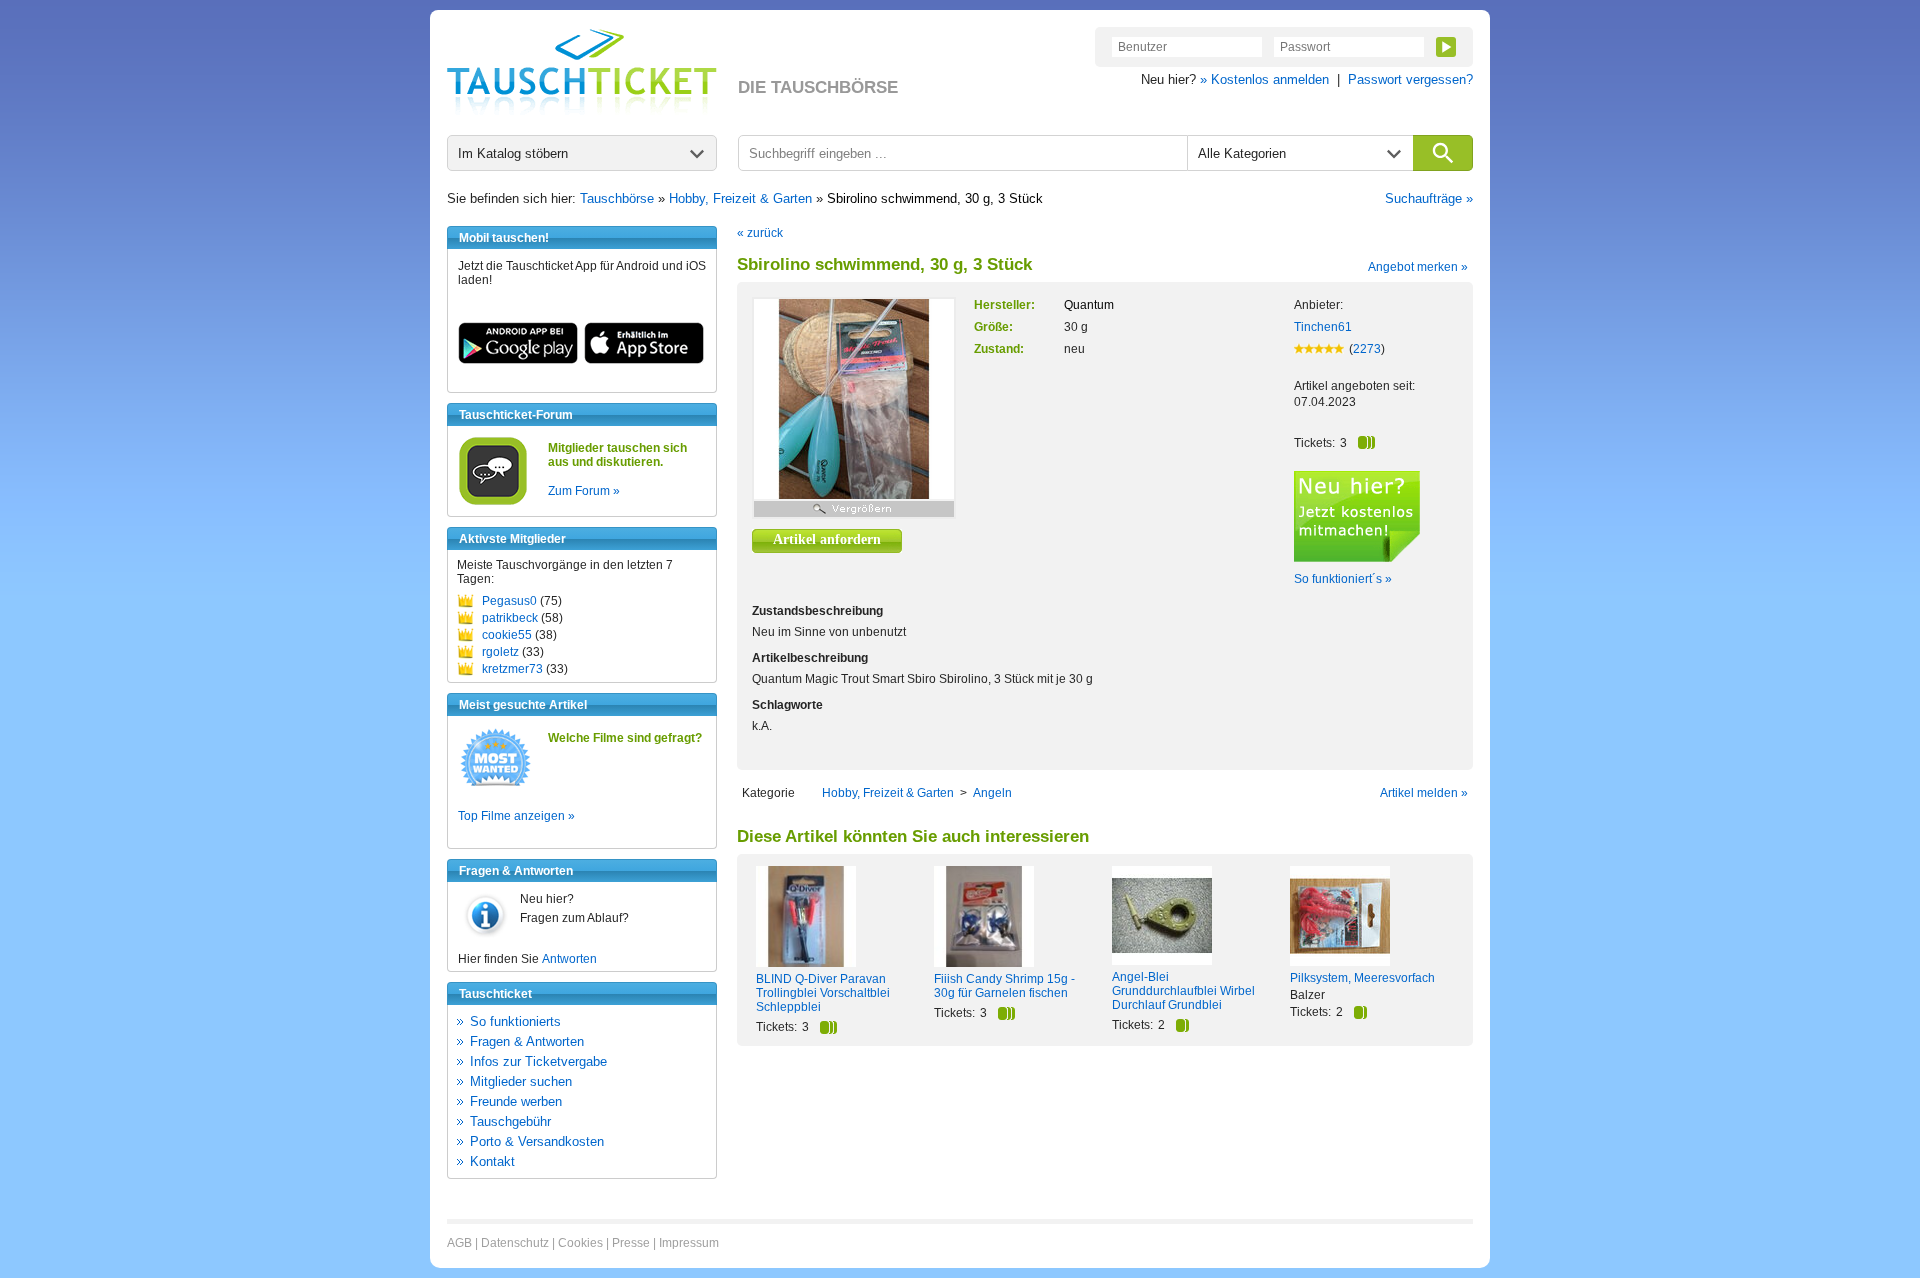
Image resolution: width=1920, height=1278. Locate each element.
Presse (631, 1243)
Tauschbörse (617, 198)
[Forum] (493, 502)
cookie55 (507, 635)
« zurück (760, 233)
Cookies (580, 1243)
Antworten (569, 959)
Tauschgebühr (510, 1121)
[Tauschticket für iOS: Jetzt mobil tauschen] (644, 360)
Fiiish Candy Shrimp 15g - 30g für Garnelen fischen (1004, 986)
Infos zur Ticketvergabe (538, 1061)
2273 (1367, 349)
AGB (459, 1243)
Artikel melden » (1424, 793)
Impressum (689, 1243)
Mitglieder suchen (521, 1081)
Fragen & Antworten (527, 1041)
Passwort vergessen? (1410, 79)
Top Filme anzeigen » (516, 816)
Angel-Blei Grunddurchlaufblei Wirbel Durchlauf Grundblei (1183, 991)
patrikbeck (510, 618)
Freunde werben (516, 1101)
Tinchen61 (1323, 327)
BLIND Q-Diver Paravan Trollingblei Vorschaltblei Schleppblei (823, 993)
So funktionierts (515, 1021)
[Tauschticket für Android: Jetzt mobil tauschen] (518, 360)
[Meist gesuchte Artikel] (495, 785)
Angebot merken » (1418, 267)
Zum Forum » (584, 491)
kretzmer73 (512, 669)
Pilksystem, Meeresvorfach (1362, 978)
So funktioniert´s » (1343, 579)
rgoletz (500, 652)
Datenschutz (515, 1243)
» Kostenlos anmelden (1264, 79)
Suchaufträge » (1429, 198)
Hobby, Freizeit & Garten (740, 198)
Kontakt (492, 1161)
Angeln (992, 793)
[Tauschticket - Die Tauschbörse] (582, 72)
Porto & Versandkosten (537, 1141)
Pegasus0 (509, 601)
